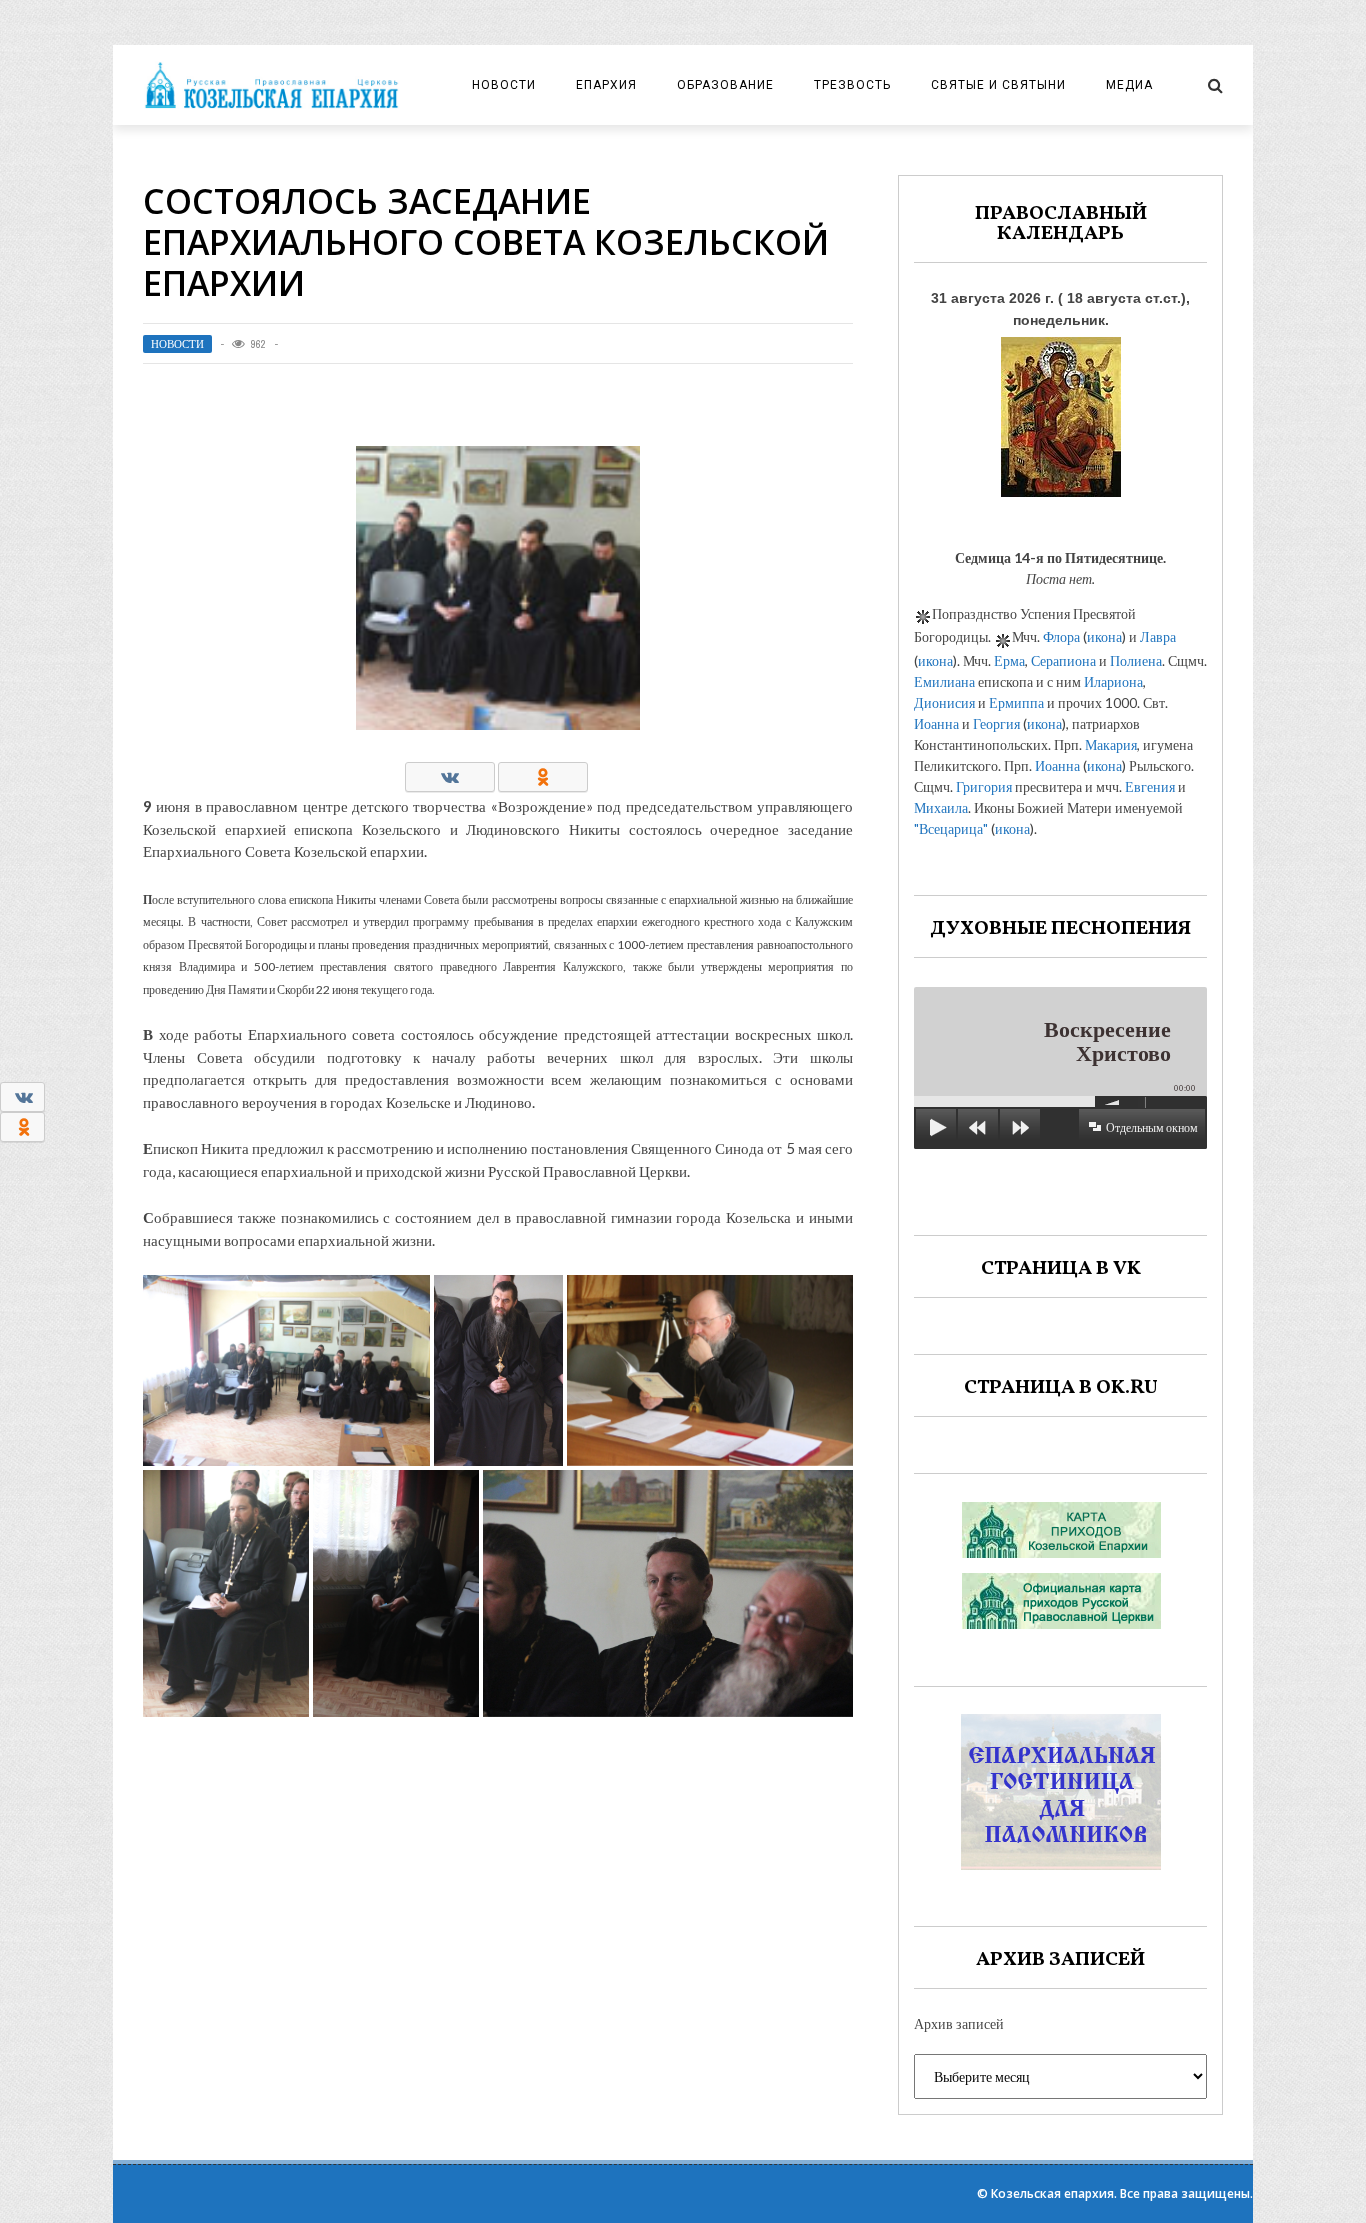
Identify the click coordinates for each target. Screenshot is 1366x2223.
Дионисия (944, 702)
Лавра (1158, 636)
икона (1104, 636)
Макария (1111, 744)
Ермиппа (1016, 702)
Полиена (1136, 660)
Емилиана (944, 681)
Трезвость (852, 85)
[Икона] (1061, 411)
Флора (1061, 636)
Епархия (606, 85)
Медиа (1129, 85)
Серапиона (1063, 660)
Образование (725, 85)
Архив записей (959, 2023)
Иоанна (936, 723)
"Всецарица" (951, 828)
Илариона (1113, 681)
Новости (504, 85)
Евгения (1150, 786)
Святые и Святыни (998, 85)
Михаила (941, 807)
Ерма (1009, 660)
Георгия (996, 723)
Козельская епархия (1052, 2193)
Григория (984, 786)
